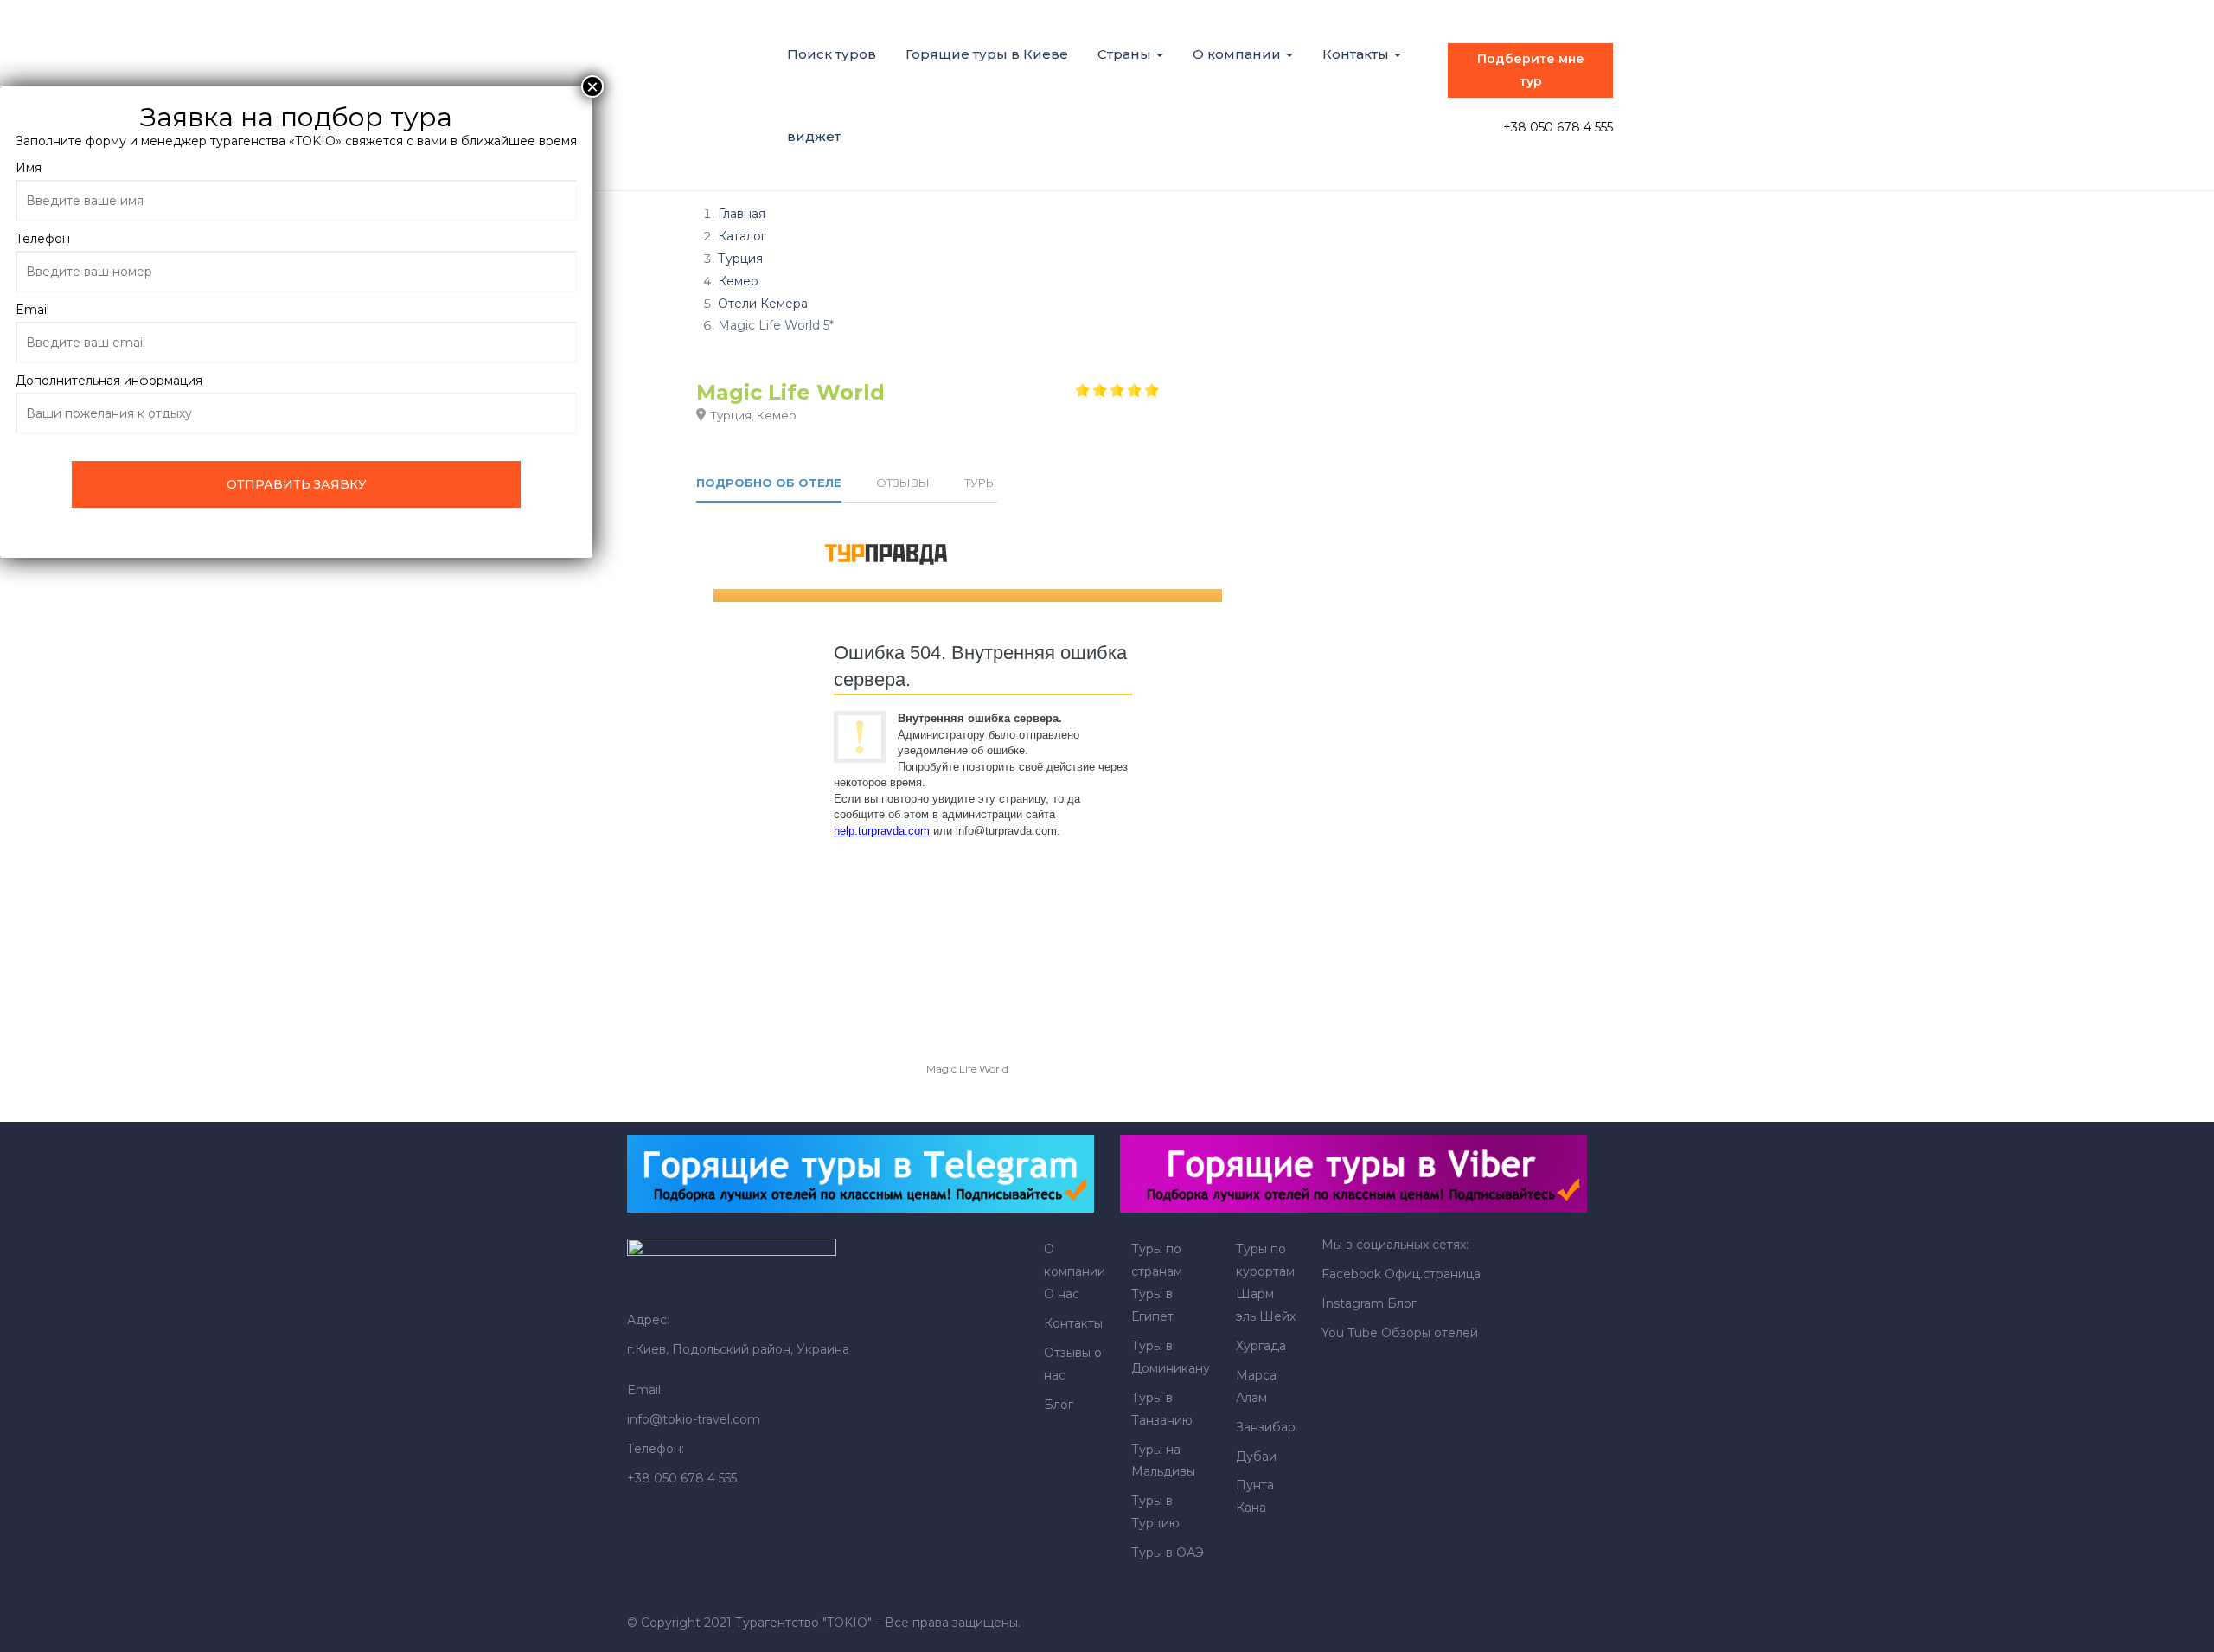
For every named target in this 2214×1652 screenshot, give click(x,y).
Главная (742, 214)
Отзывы (903, 483)
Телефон (43, 239)
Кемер (738, 281)
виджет (814, 136)
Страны (1126, 54)
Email (32, 310)
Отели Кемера (763, 304)
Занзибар (1266, 1427)
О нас (1062, 1294)
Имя (29, 168)
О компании (1238, 54)
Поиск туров (832, 54)
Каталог (742, 236)
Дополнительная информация (109, 381)
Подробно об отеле (769, 483)
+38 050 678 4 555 (1558, 127)
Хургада (1261, 1346)
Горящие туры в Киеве (987, 54)
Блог (1059, 1405)
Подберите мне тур (1531, 70)
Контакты (1357, 54)
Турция (740, 259)
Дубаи (1256, 1457)
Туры (981, 483)
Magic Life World (967, 1069)
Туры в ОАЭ (1168, 1553)
